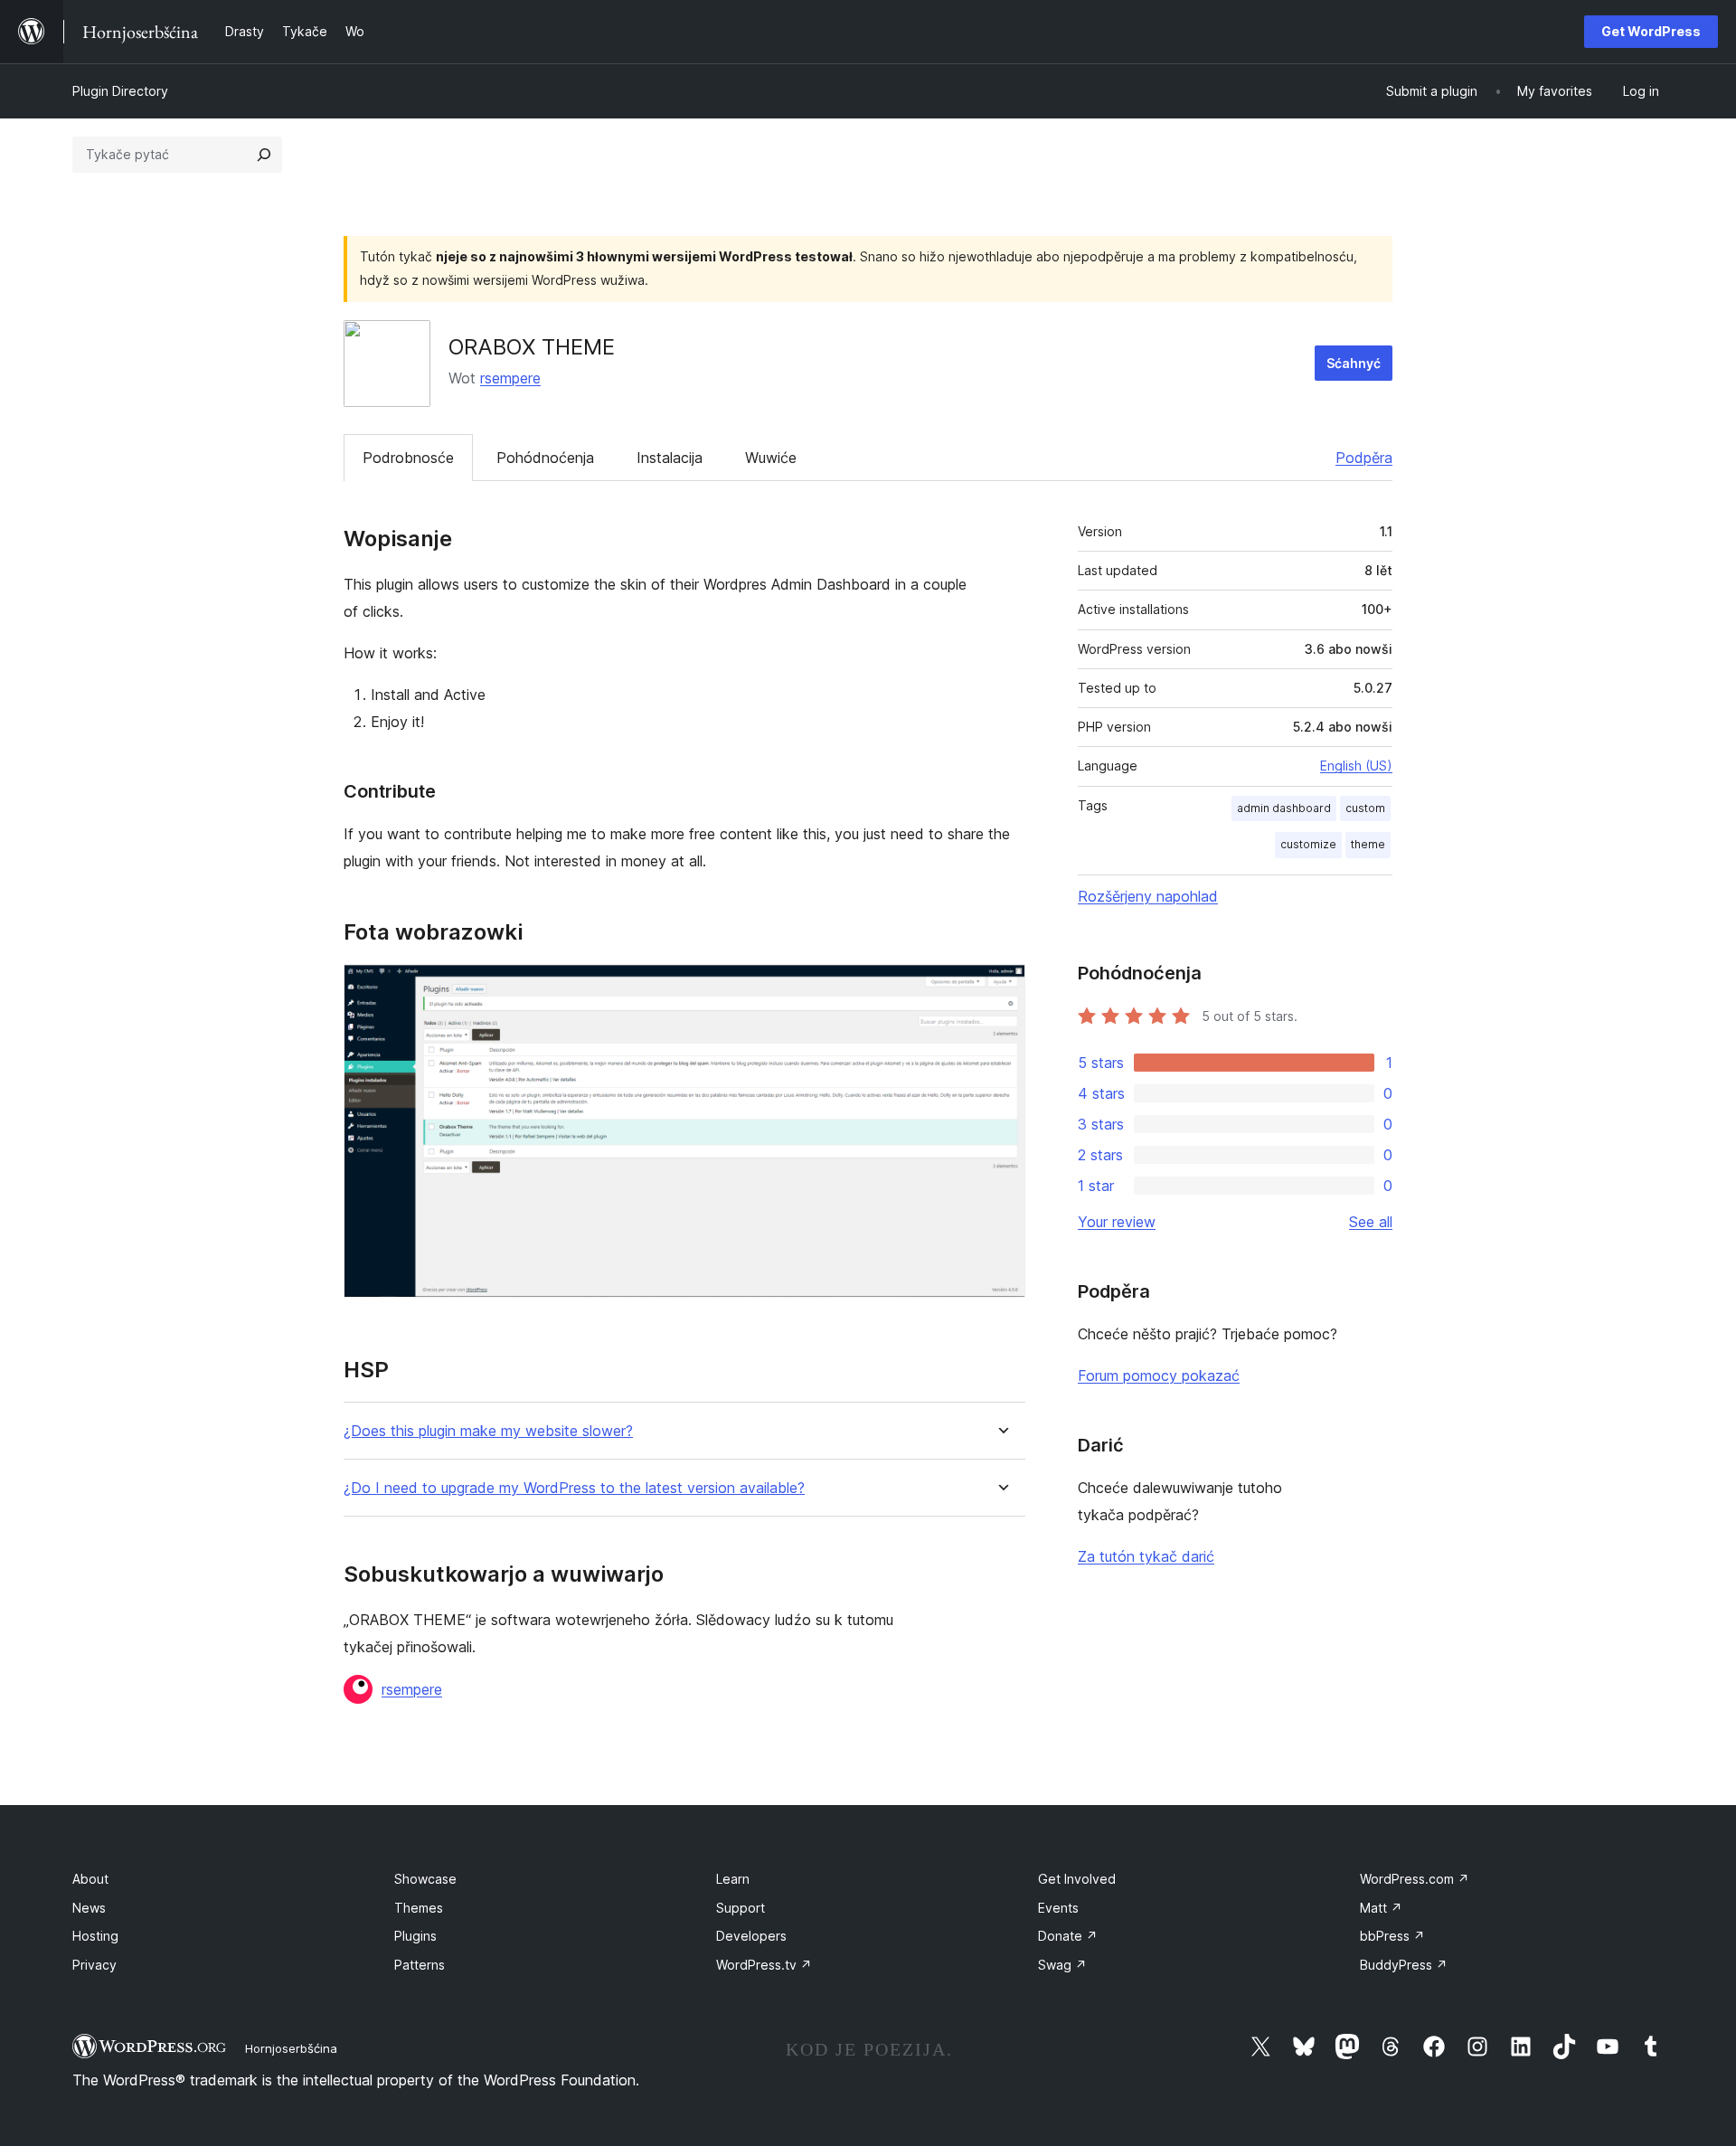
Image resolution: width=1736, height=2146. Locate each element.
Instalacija (670, 458)
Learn (733, 1879)
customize (1308, 844)
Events (1058, 1908)
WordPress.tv (764, 1965)
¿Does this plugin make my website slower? (488, 1431)
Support (741, 1908)
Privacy (94, 1965)
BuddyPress (1404, 1965)
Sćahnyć (1354, 363)
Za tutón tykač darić (1146, 1556)
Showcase (425, 1879)
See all (1371, 1222)
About (90, 1879)
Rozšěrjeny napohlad (1148, 896)
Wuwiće (771, 458)
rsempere (510, 378)
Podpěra (1364, 458)
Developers (751, 1936)
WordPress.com (1415, 1879)
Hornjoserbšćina (291, 2048)
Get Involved (1077, 1879)
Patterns (420, 1965)
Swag (1062, 1965)
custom (1365, 808)
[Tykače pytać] (264, 155)
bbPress (1392, 1936)
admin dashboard (1284, 808)
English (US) (1356, 766)
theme (1368, 844)
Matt (1381, 1908)
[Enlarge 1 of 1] (1001, 988)
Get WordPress (1651, 31)
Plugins (415, 1936)
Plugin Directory (120, 91)
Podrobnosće (408, 458)
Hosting (95, 1936)
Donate (1068, 1936)
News (89, 1908)
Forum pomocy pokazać (1159, 1376)
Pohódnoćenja (545, 458)
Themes (419, 1908)
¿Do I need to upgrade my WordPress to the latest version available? (574, 1488)
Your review (1117, 1222)
